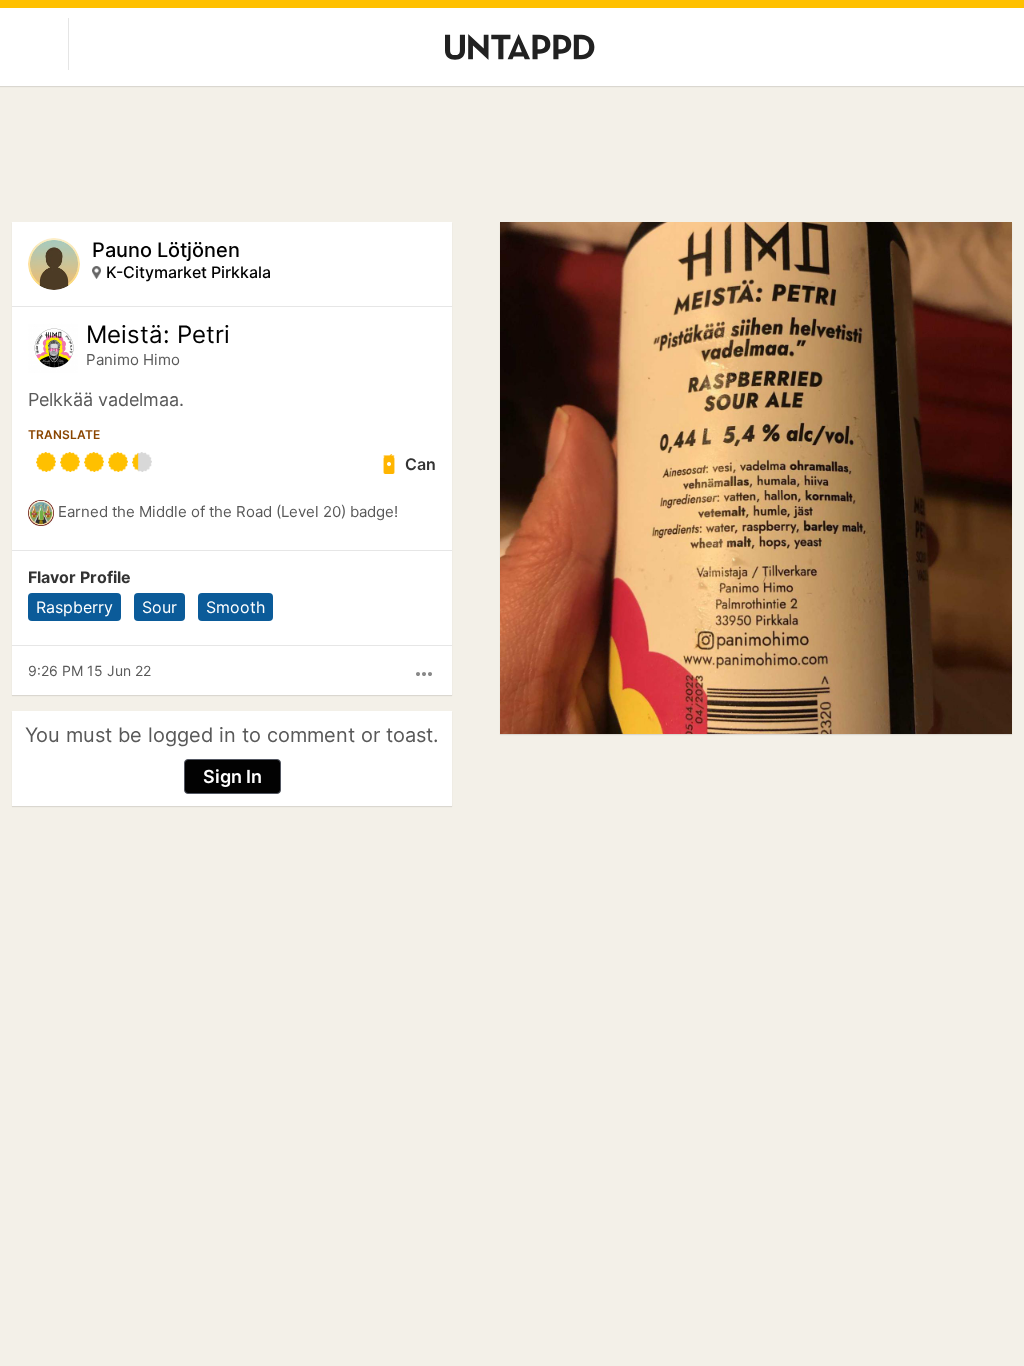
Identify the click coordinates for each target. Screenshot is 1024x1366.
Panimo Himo (133, 359)
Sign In (232, 776)
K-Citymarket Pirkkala (188, 272)
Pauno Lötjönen (166, 250)
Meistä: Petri (158, 335)
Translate (64, 434)
